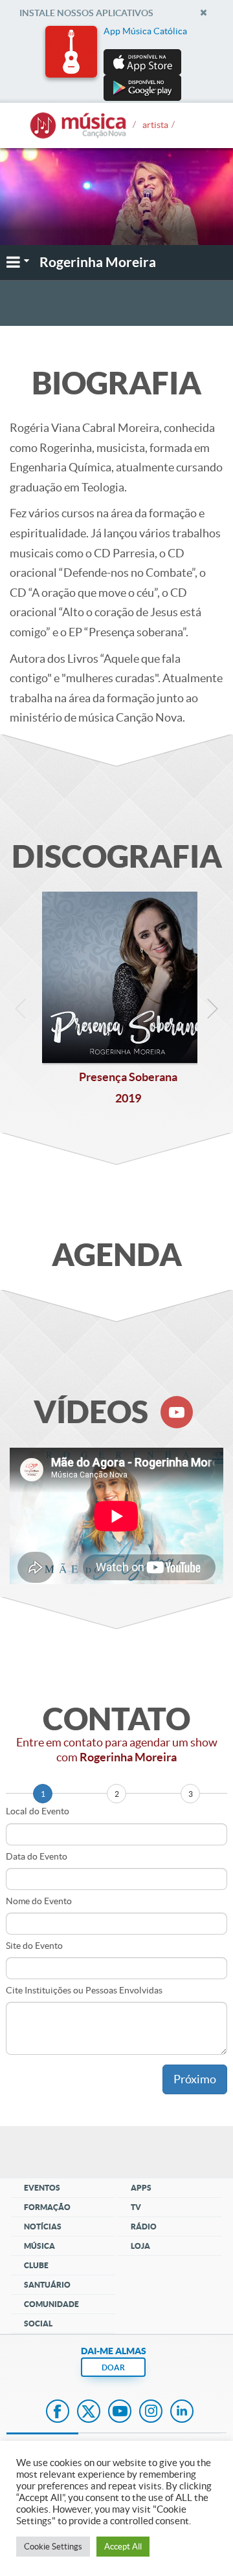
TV (136, 2207)
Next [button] (212, 1012)
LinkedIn (182, 2412)
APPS (141, 2188)
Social (38, 2324)
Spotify (201, 304)
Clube (36, 2265)
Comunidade (51, 2304)
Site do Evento (34, 1946)
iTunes (153, 304)
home (78, 126)
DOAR (113, 2367)
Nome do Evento (39, 1901)
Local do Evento (38, 1811)
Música (39, 2246)
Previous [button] (21, 1012)
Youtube (120, 2412)
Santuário (47, 2285)
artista (155, 121)
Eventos (42, 2188)
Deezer (36, 304)
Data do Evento (37, 1856)
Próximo (195, 2079)
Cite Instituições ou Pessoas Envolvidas (84, 1990)
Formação (47, 2207)
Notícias (43, 2227)
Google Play (99, 304)
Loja (140, 2246)
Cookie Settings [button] (53, 2547)
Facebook (58, 2412)
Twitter (89, 2412)
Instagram (151, 2412)
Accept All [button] (123, 2547)
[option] (116, 63)
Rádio (144, 2227)
